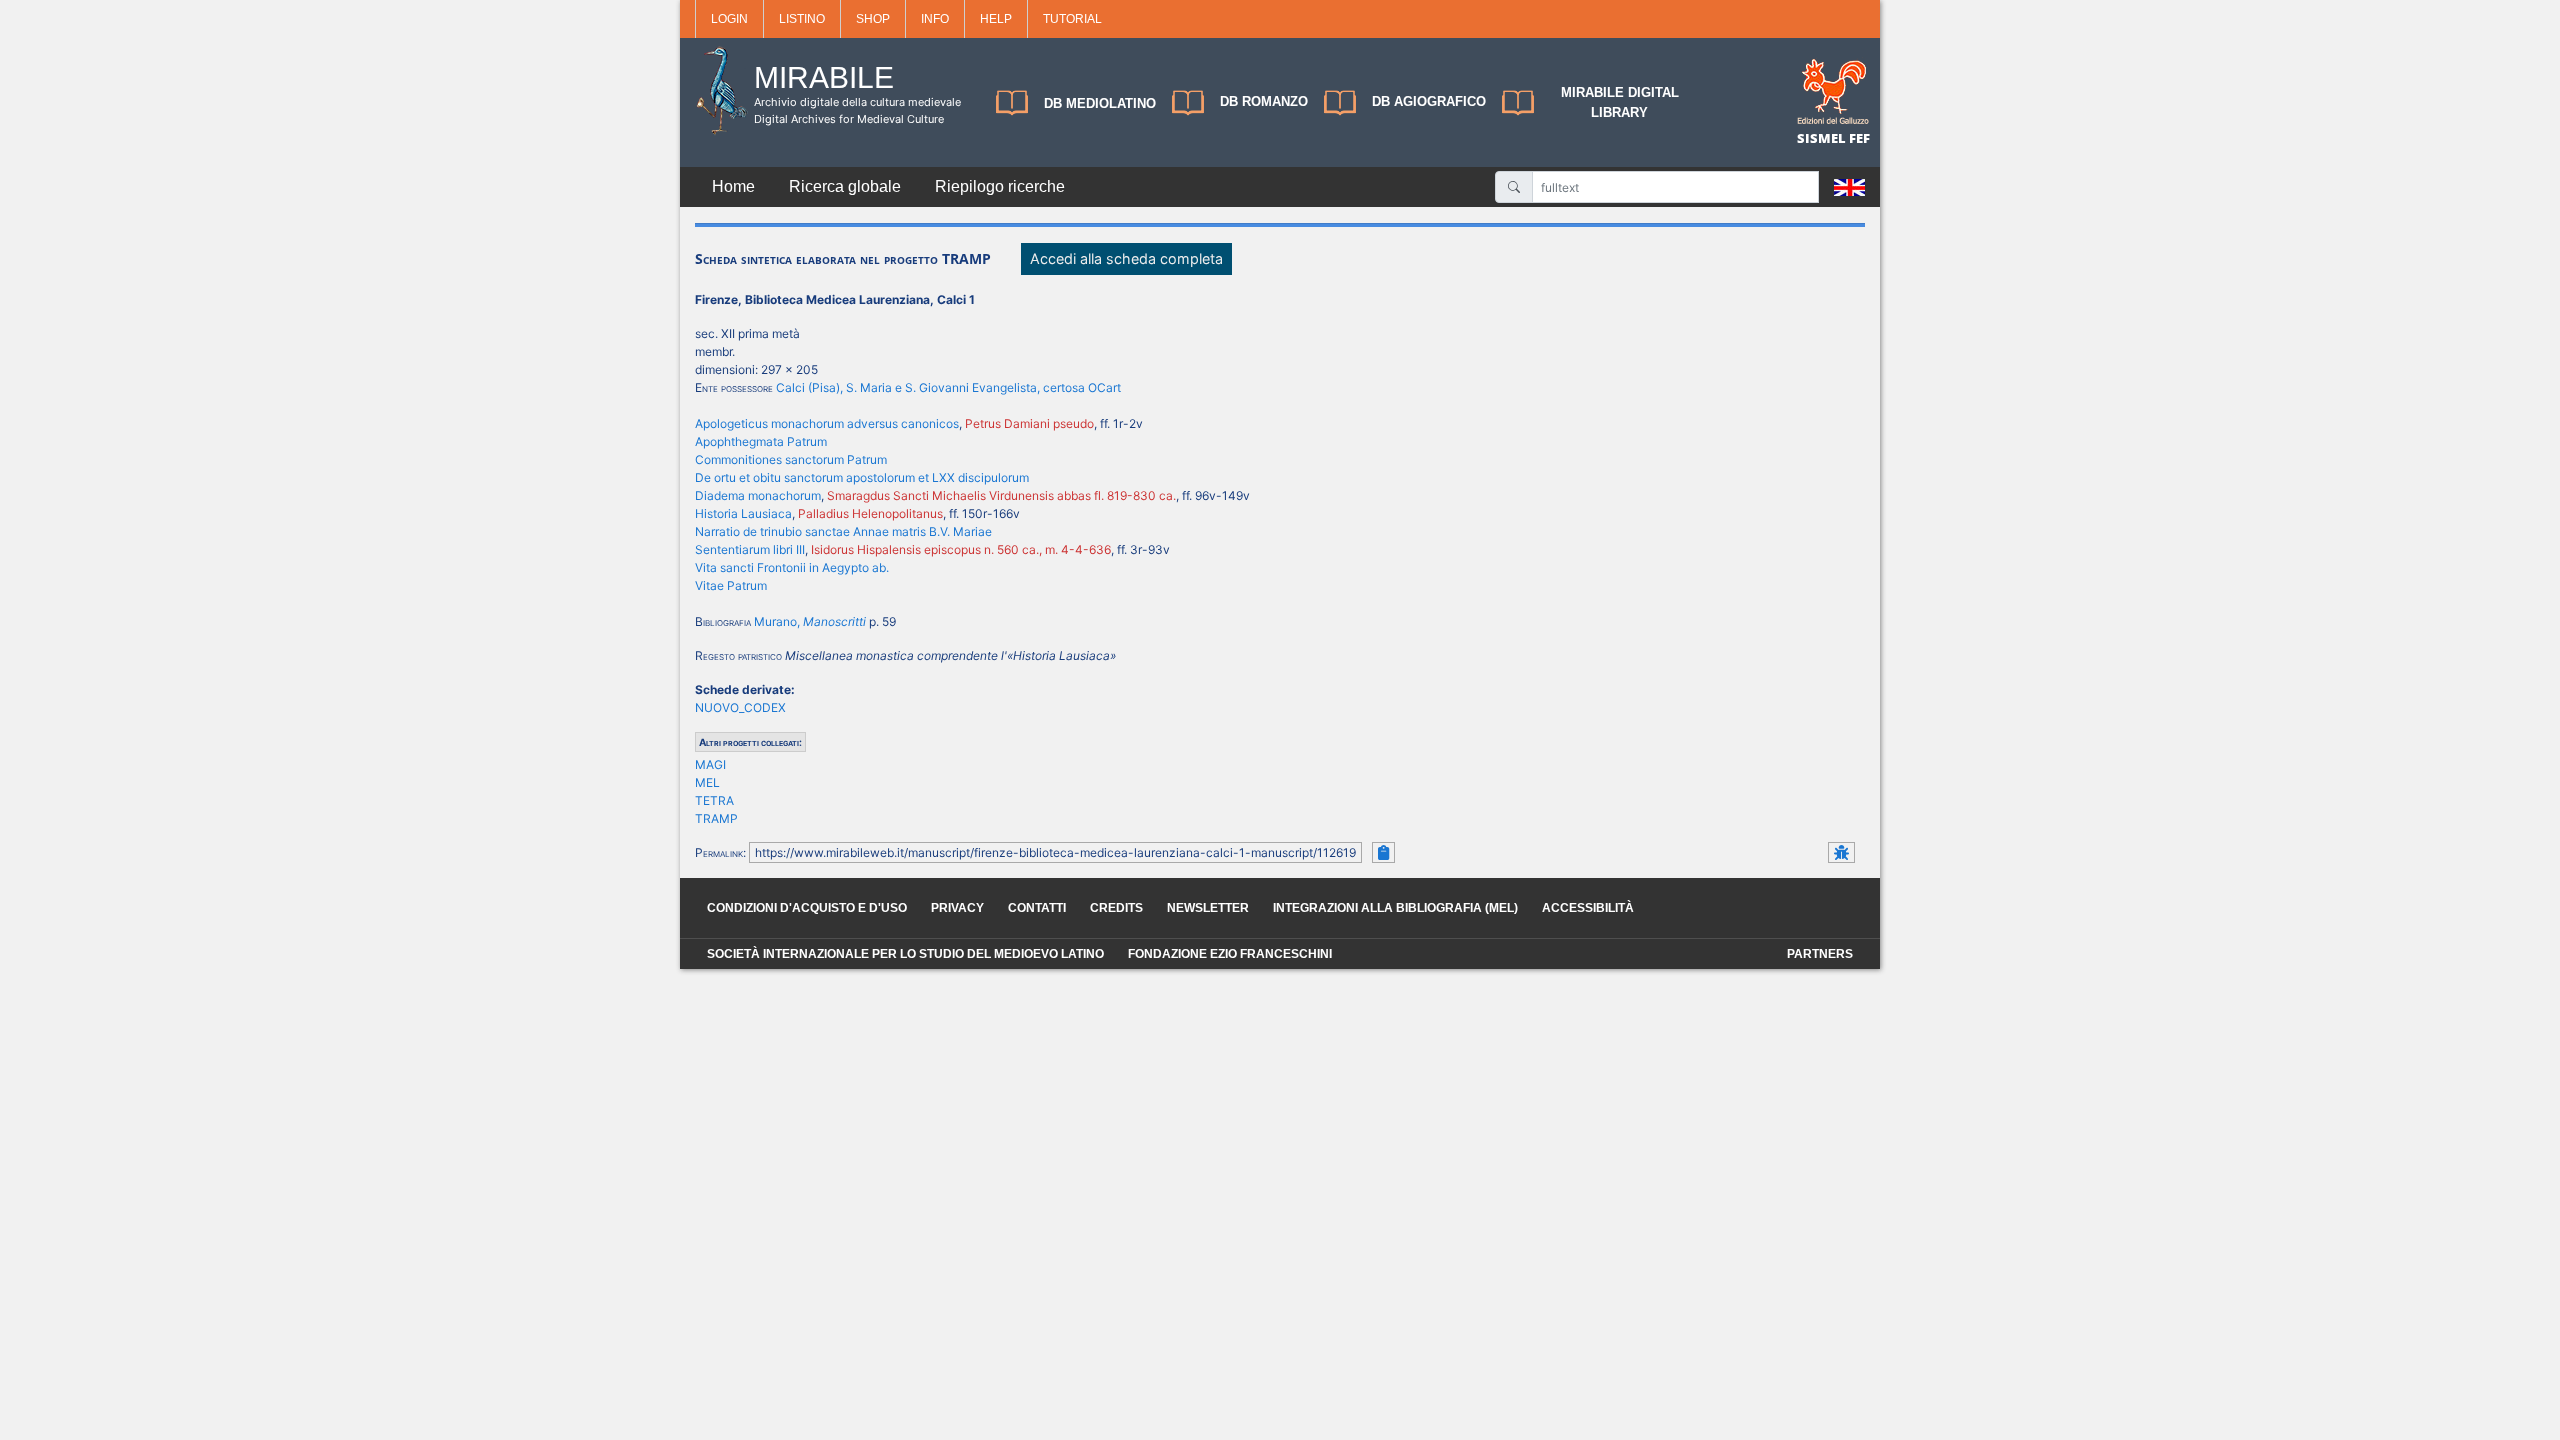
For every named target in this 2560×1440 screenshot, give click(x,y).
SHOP (873, 19)
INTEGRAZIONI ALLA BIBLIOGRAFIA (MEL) (1395, 908)
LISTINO (802, 19)
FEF (1859, 138)
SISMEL (1823, 138)
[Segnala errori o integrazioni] (1841, 852)
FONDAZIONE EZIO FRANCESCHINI (1230, 954)
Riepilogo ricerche (1000, 186)
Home (733, 186)
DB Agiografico (1429, 101)
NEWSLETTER (1208, 908)
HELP (996, 19)
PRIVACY (957, 908)
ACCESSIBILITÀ (1588, 908)
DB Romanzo (1264, 101)
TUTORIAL (1072, 19)
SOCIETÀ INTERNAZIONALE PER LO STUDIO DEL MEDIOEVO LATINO (905, 954)
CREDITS (1116, 908)
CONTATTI (1037, 908)
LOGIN (729, 19)
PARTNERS (1820, 954)
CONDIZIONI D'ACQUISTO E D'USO (807, 908)
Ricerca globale (845, 186)
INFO (935, 19)
